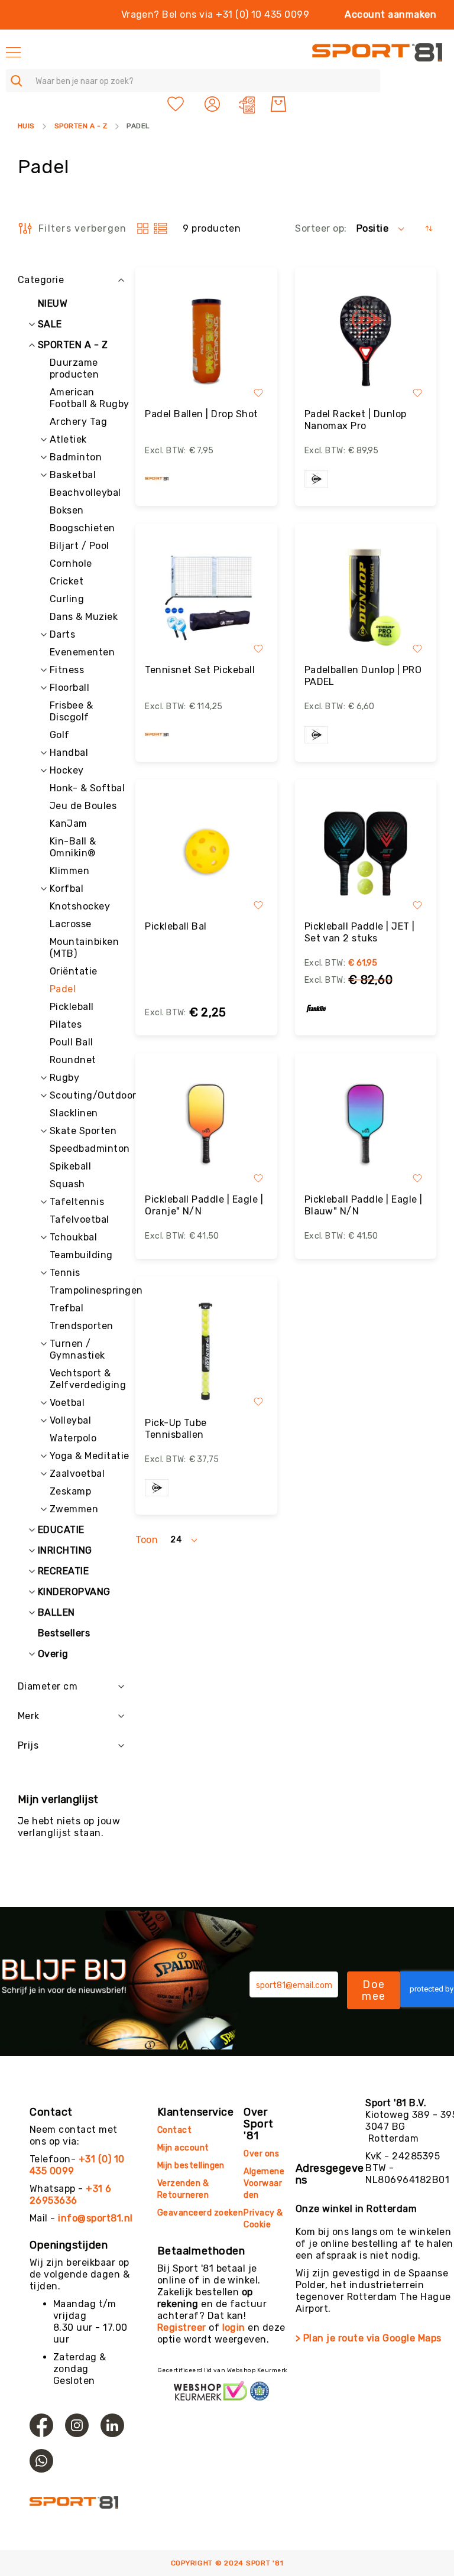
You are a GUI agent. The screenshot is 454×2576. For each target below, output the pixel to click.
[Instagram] (77, 2425)
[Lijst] (160, 228)
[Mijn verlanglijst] (176, 104)
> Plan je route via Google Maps (369, 2338)
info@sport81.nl (95, 2218)
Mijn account (183, 2148)
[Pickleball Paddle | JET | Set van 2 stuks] (366, 853)
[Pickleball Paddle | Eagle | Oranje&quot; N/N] (206, 1127)
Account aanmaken (390, 14)
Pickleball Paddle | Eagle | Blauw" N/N (364, 1205)
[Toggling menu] (13, 52)
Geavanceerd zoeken (200, 2213)
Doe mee (374, 1990)
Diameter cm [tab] (48, 1686)
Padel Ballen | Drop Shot (202, 414)
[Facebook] (41, 2425)
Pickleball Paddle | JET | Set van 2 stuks (360, 932)
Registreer (182, 2328)
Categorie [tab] (41, 280)
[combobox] (193, 81)
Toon (147, 1540)
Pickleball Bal (176, 926)
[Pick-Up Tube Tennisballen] (206, 1350)
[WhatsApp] (41, 2461)
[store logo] (377, 52)
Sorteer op (320, 228)
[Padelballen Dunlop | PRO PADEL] (366, 597)
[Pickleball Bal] (206, 853)
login (234, 2328)
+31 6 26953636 (71, 2195)
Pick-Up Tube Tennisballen (176, 1429)
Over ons (261, 2154)
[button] (214, 104)
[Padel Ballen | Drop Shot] (206, 341)
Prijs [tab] (28, 1745)
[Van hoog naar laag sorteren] (429, 228)
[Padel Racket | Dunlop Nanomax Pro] (366, 341)
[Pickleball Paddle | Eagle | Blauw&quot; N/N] (366, 1127)
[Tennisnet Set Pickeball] (206, 597)
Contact (174, 2130)
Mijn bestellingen (191, 2166)
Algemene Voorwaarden (264, 2183)
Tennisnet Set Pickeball (200, 670)
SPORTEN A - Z (81, 126)
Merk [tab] (29, 1716)
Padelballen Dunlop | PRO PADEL (363, 676)
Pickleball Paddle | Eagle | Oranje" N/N (204, 1205)
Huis (26, 126)
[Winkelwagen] (278, 104)
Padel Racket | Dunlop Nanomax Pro (356, 420)
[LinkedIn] (112, 2425)
